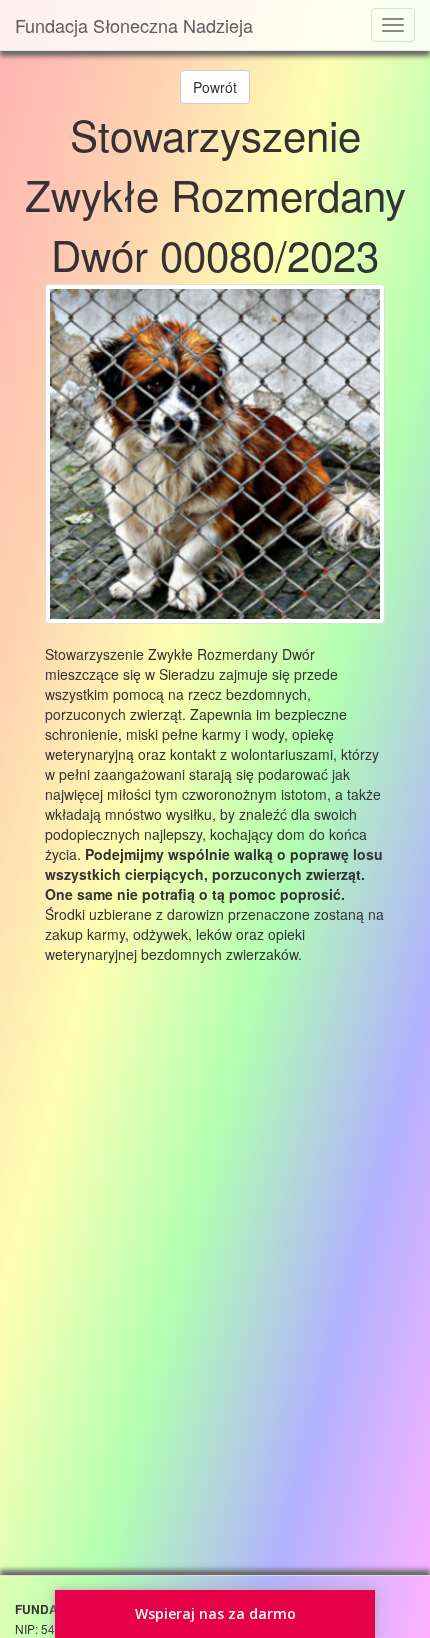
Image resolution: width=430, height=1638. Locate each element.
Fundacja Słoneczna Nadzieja (134, 25)
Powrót (215, 87)
